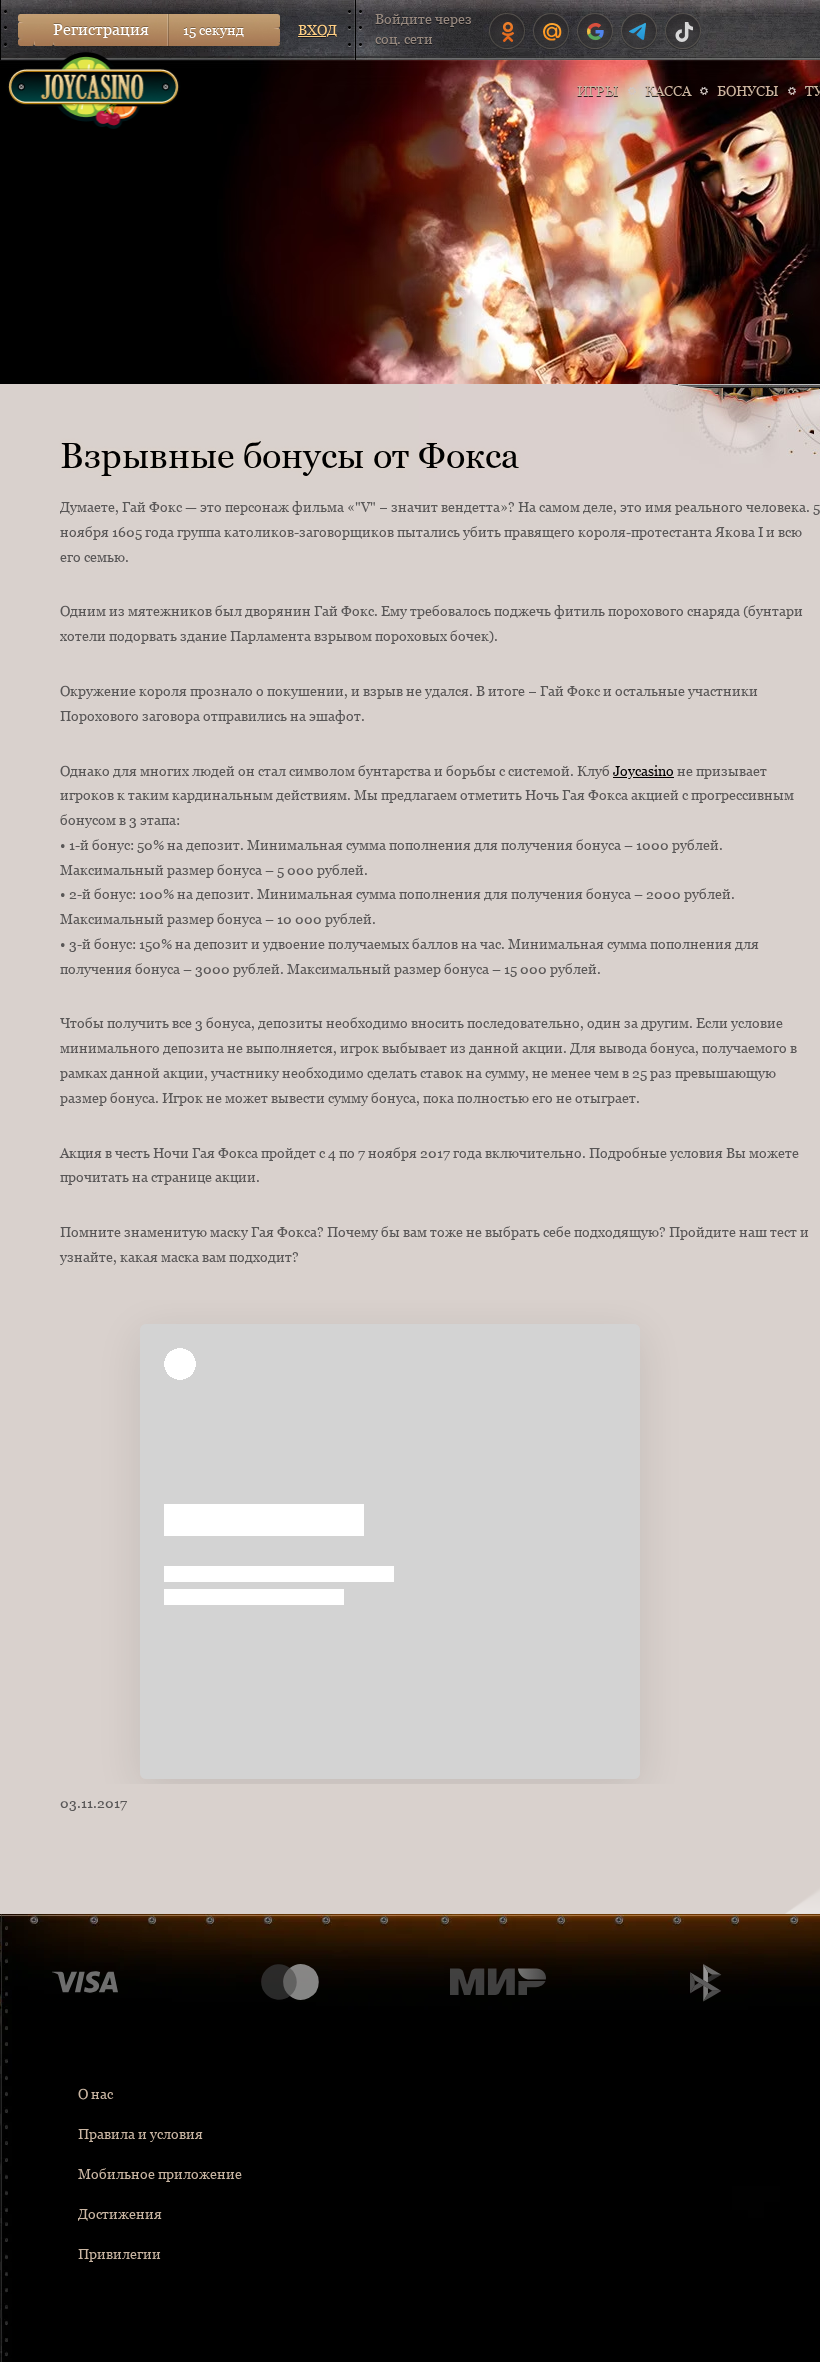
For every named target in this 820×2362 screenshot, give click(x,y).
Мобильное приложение (160, 2174)
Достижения (120, 2214)
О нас (95, 2094)
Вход (317, 30)
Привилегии (119, 2254)
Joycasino (643, 771)
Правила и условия (140, 2134)
